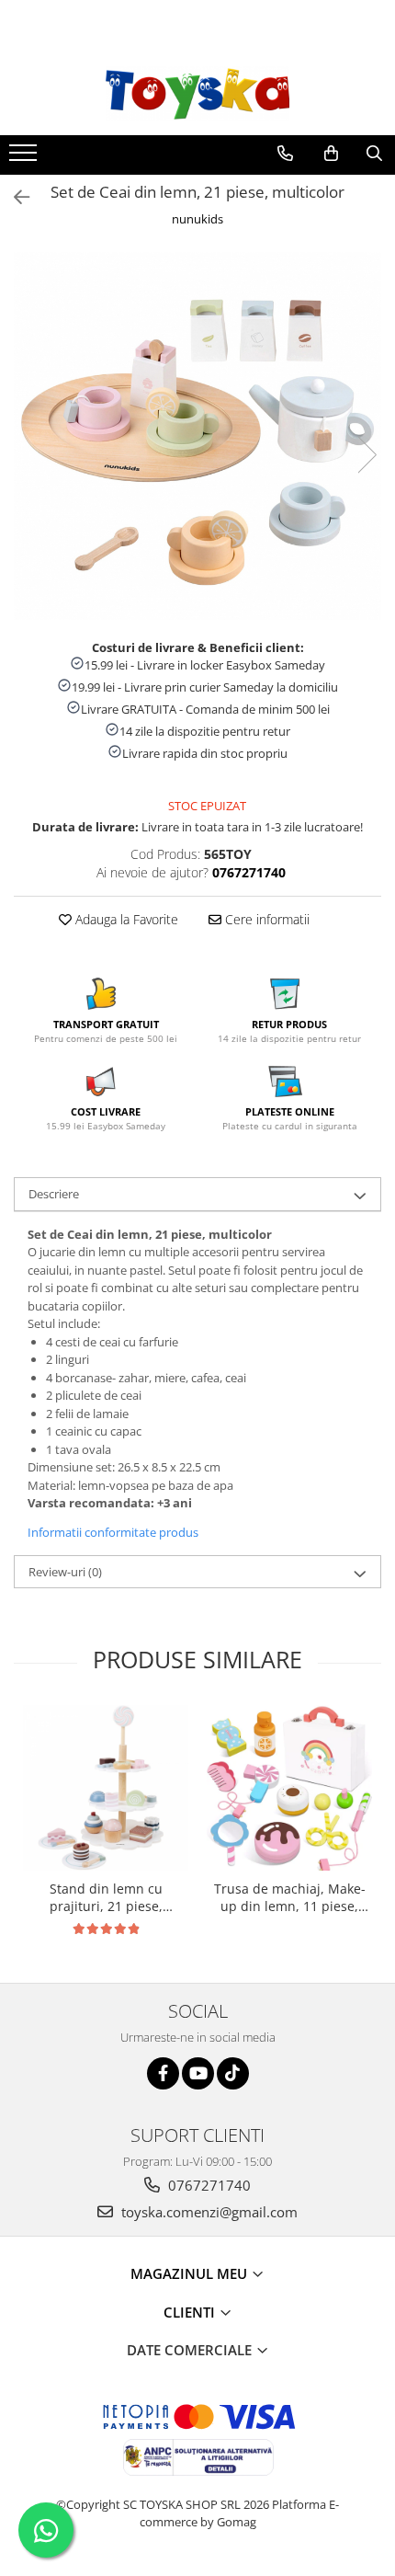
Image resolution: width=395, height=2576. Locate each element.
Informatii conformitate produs (113, 1532)
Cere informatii (265, 919)
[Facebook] (163, 2073)
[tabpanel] (197, 436)
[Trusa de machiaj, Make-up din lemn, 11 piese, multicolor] (289, 1788)
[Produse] (25, 158)
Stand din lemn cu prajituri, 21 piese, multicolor (106, 1897)
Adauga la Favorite (125, 919)
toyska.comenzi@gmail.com (208, 2212)
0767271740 (208, 2185)
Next (367, 455)
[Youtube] (198, 2073)
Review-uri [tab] (65, 1572)
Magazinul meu (191, 2273)
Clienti (191, 2312)
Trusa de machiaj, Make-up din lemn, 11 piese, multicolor (290, 1897)
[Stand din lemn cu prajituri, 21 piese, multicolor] (106, 1788)
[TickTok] (233, 2073)
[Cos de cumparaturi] (331, 154)
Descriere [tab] (54, 1194)
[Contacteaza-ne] (285, 154)
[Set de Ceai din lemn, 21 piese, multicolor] (197, 436)
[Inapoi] (14, 197)
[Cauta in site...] (374, 154)
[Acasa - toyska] (197, 94)
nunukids (197, 219)
